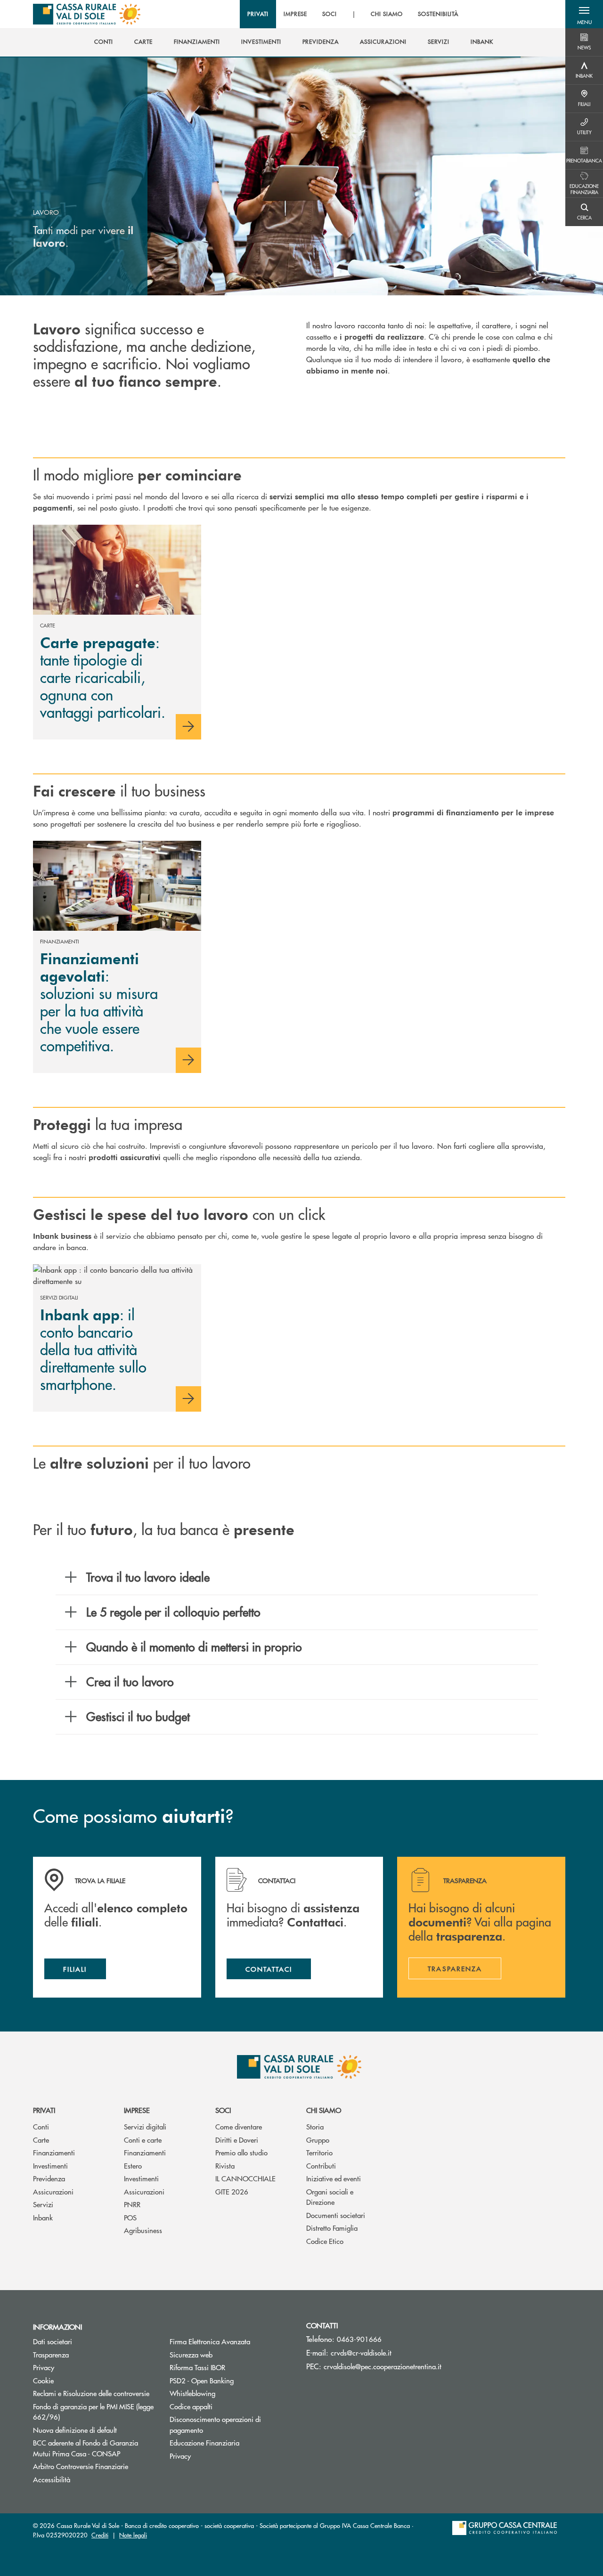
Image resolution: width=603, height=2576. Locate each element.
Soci (223, 2110)
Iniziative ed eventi (334, 2178)
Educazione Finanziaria (204, 2442)
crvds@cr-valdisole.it (361, 2353)
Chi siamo (324, 2110)
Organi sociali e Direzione (330, 2197)
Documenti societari (336, 2215)
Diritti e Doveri (237, 2140)
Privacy (44, 2367)
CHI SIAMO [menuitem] (387, 14)
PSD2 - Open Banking (202, 2380)
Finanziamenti (54, 2152)
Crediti (100, 2535)
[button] (584, 14)
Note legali (133, 2535)
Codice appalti (191, 2406)
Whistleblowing (192, 2393)
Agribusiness (143, 2230)
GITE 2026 (232, 2191)
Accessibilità (52, 2479)
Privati (44, 2110)
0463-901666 (359, 2339)
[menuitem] (104, 42)
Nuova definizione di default (75, 2430)
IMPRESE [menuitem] (296, 14)
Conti (41, 2126)
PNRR (132, 2204)
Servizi (43, 2204)
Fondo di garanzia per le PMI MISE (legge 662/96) (93, 2412)
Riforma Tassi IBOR (231, 2367)
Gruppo (318, 2140)
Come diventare (239, 2126)
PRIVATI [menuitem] (258, 14)
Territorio (319, 2152)
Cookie (43, 2380)
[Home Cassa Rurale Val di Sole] (87, 14)
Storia (315, 2126)
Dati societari (53, 2341)
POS (130, 2217)
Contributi (321, 2166)
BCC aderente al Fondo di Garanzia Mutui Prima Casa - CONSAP (94, 2448)
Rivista (225, 2166)
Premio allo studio (241, 2152)
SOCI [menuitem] (330, 14)
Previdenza (49, 2178)
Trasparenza (51, 2354)
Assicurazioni (53, 2191)
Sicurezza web (191, 2354)
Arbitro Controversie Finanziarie (94, 2466)
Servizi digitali (145, 2126)
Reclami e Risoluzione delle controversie (91, 2393)
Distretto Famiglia (332, 2228)
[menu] (353, 14)
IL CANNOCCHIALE (245, 2178)
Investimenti (50, 2166)
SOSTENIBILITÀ (438, 14)
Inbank (43, 2217)
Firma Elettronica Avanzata (210, 2341)
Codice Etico (325, 2241)
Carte (41, 2140)
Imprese (137, 2110)
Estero (133, 2166)
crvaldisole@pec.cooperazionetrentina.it (383, 2366)
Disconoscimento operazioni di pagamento (215, 2424)
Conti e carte (143, 2140)
